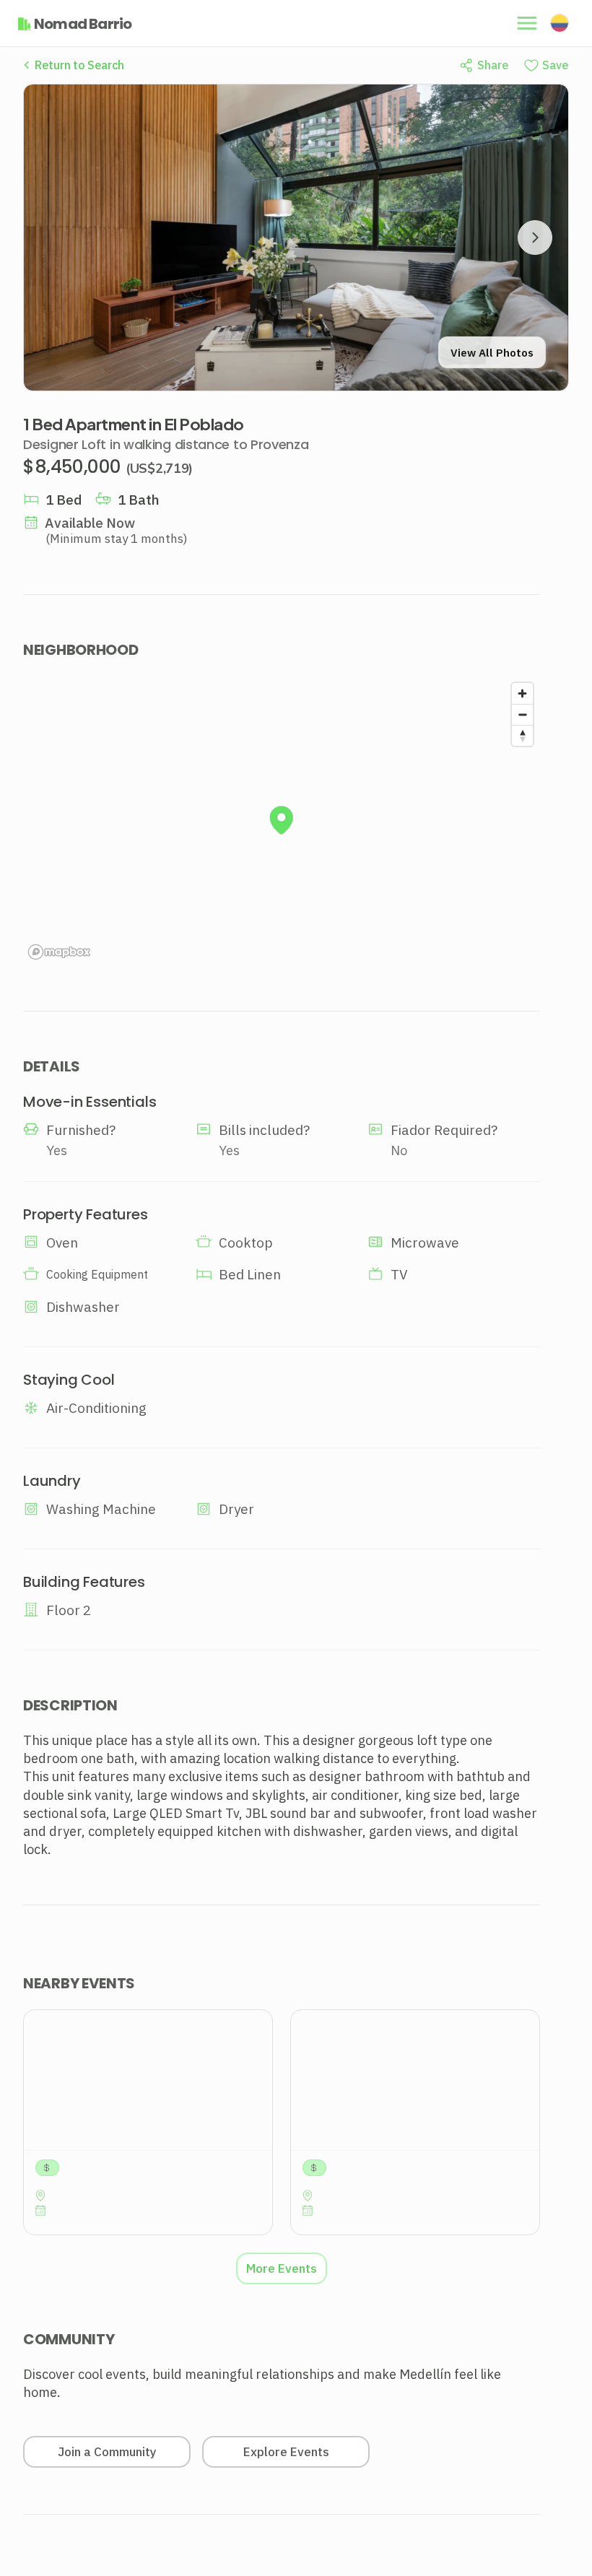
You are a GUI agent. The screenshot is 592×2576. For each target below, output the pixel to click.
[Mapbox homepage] (59, 952)
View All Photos (492, 353)
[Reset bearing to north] (522, 735)
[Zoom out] (522, 714)
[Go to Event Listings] (148, 2122)
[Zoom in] (522, 693)
